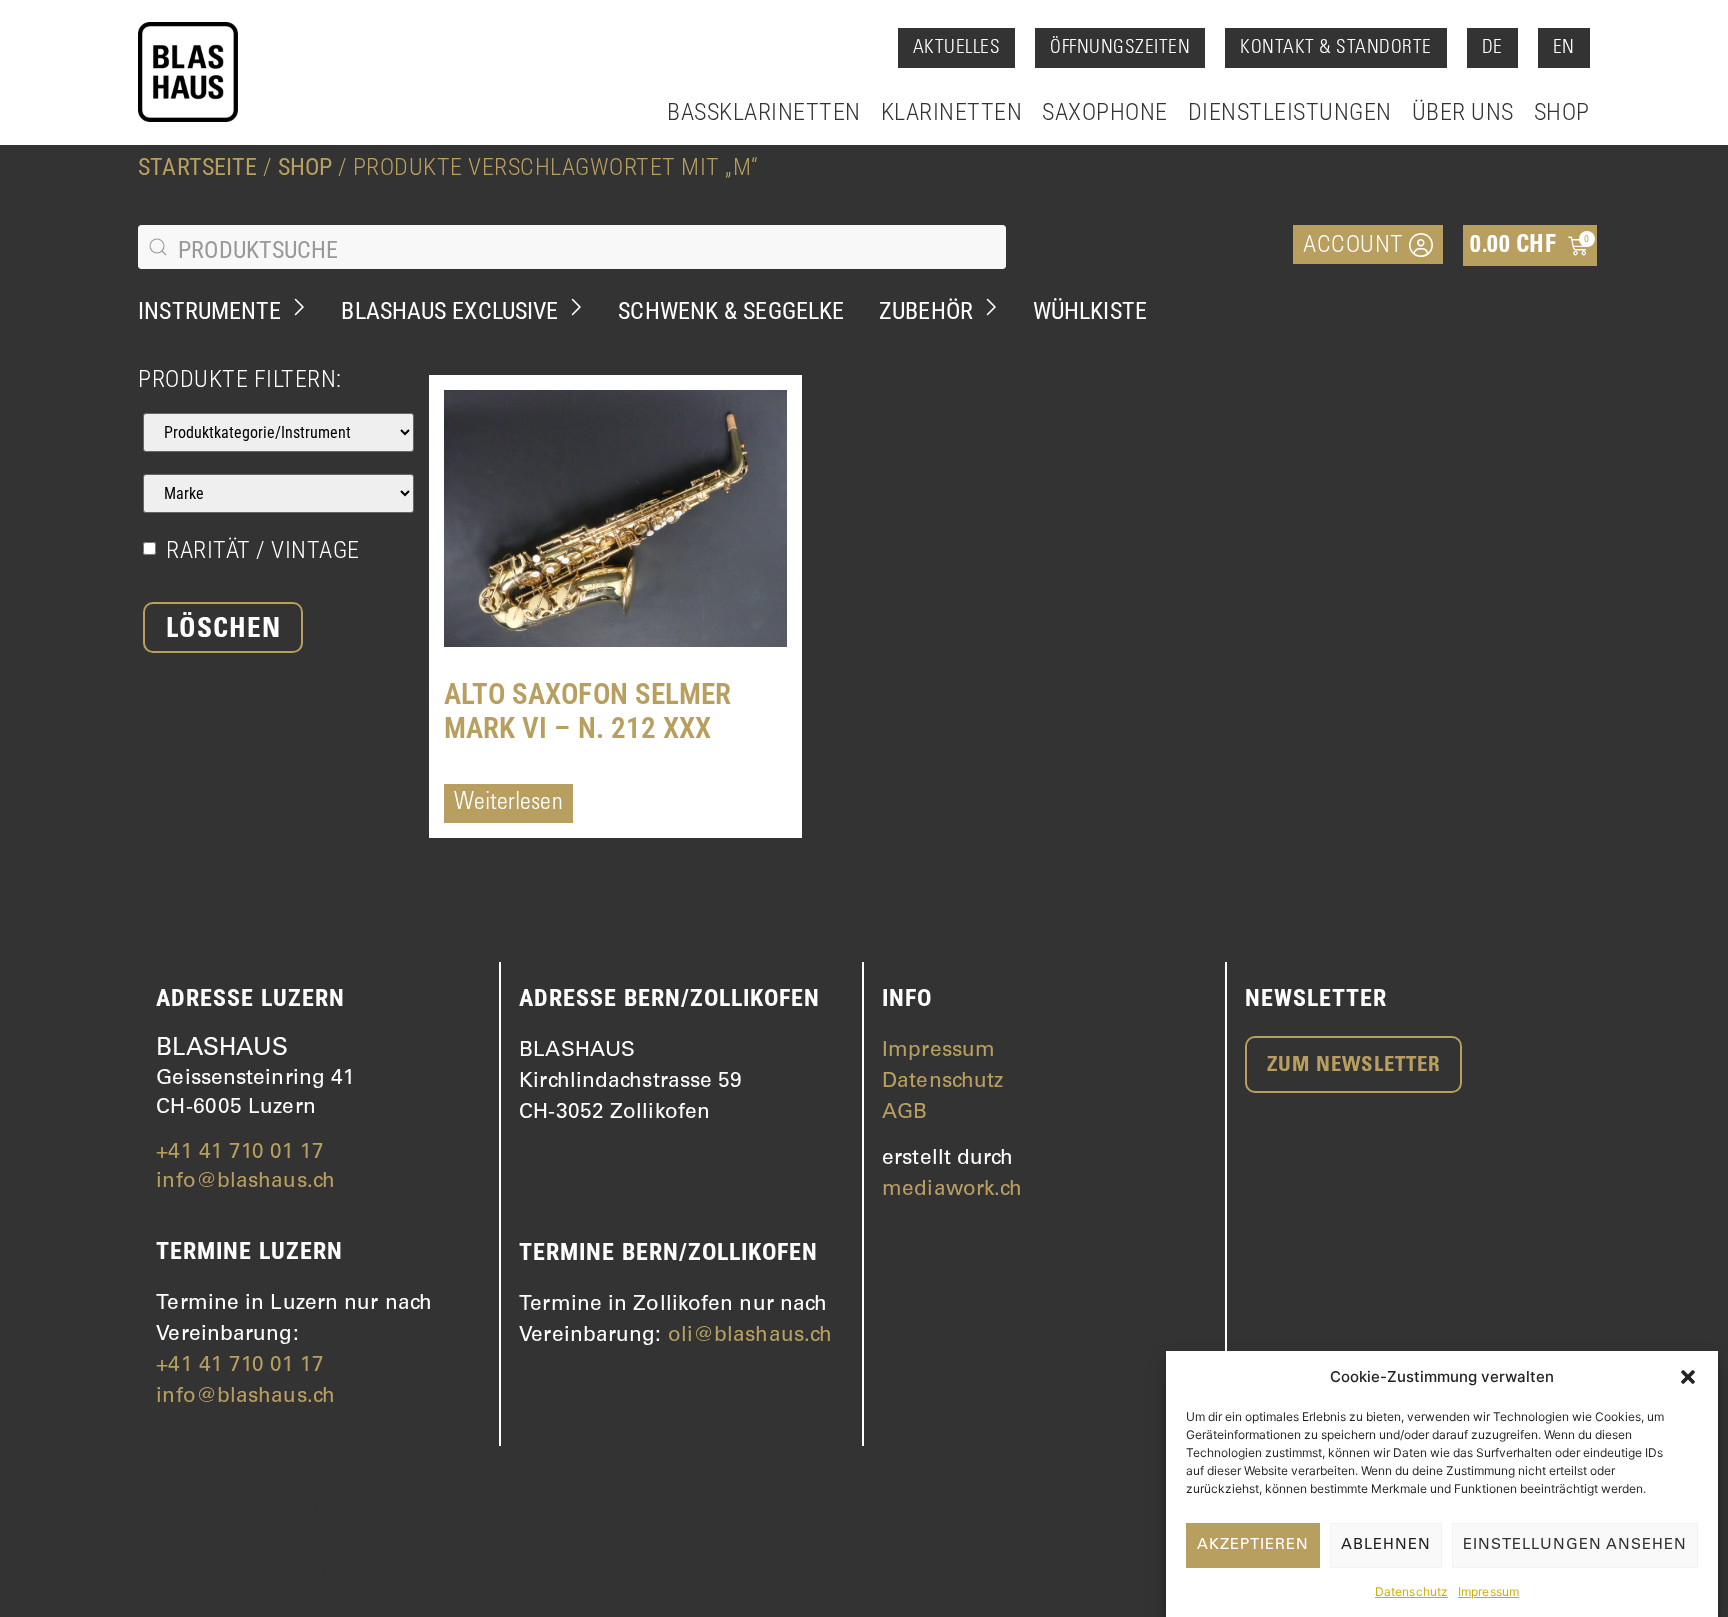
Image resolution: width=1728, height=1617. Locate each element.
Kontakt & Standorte (1336, 48)
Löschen (223, 631)
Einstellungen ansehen (1575, 1545)
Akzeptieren (1253, 1545)
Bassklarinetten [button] (764, 112)
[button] (1688, 1377)
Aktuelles (957, 48)
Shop (1562, 112)
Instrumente (209, 311)
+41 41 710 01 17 (240, 1153)
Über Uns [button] (1463, 112)
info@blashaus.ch (245, 1182)
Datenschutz (1411, 1591)
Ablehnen (1386, 1545)
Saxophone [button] (1105, 112)
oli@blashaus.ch (750, 1336)
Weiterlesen (508, 804)
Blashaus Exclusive (449, 311)
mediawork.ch (952, 1190)
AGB (904, 1113)
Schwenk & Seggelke (731, 311)
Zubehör (926, 311)
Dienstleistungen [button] (1290, 112)
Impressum (1488, 1591)
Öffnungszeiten (1120, 48)
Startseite (197, 167)
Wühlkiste (1090, 311)
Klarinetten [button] (952, 112)
